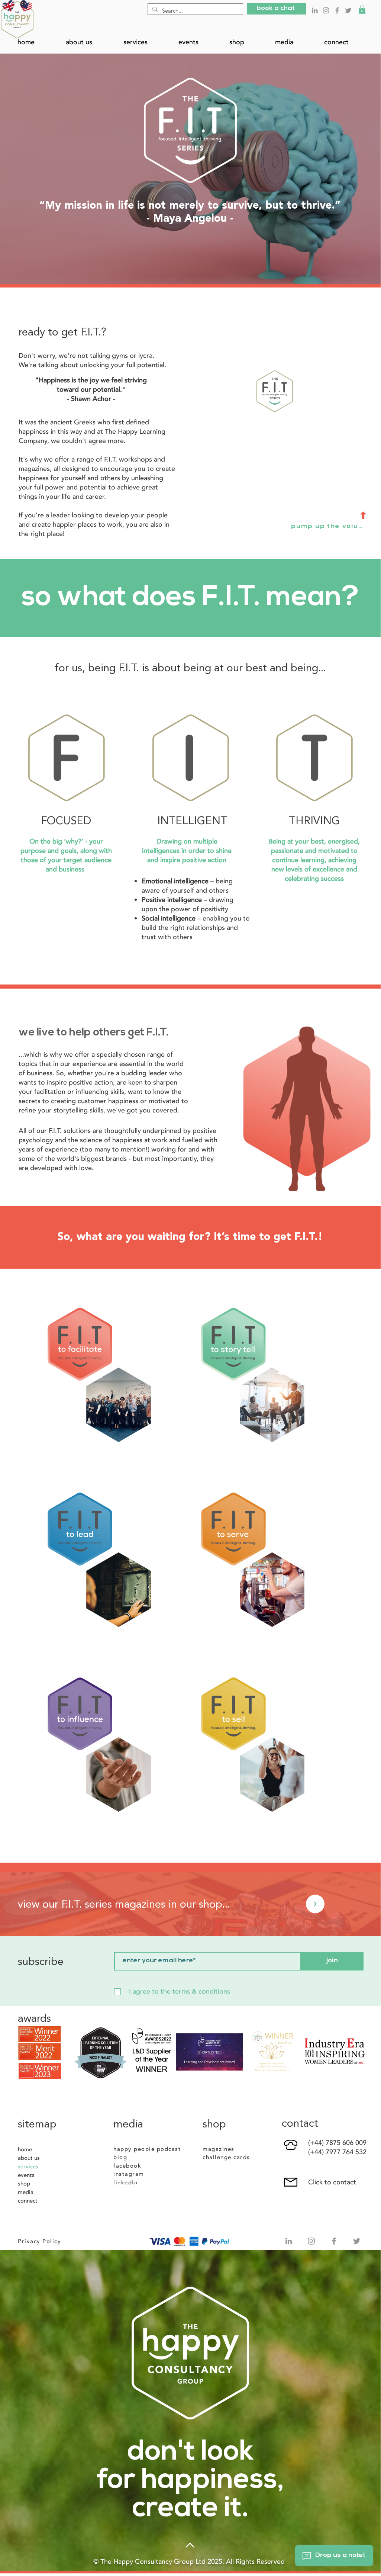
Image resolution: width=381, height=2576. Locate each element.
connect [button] (28, 2201)
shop (24, 2184)
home (25, 2149)
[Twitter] (348, 10)
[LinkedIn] (315, 10)
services (28, 2167)
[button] (276, 9)
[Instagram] (326, 10)
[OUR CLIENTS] (315, 1904)
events (26, 2175)
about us (29, 2158)
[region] (114, 1394)
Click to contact (332, 2182)
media (26, 2192)
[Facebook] (337, 10)
